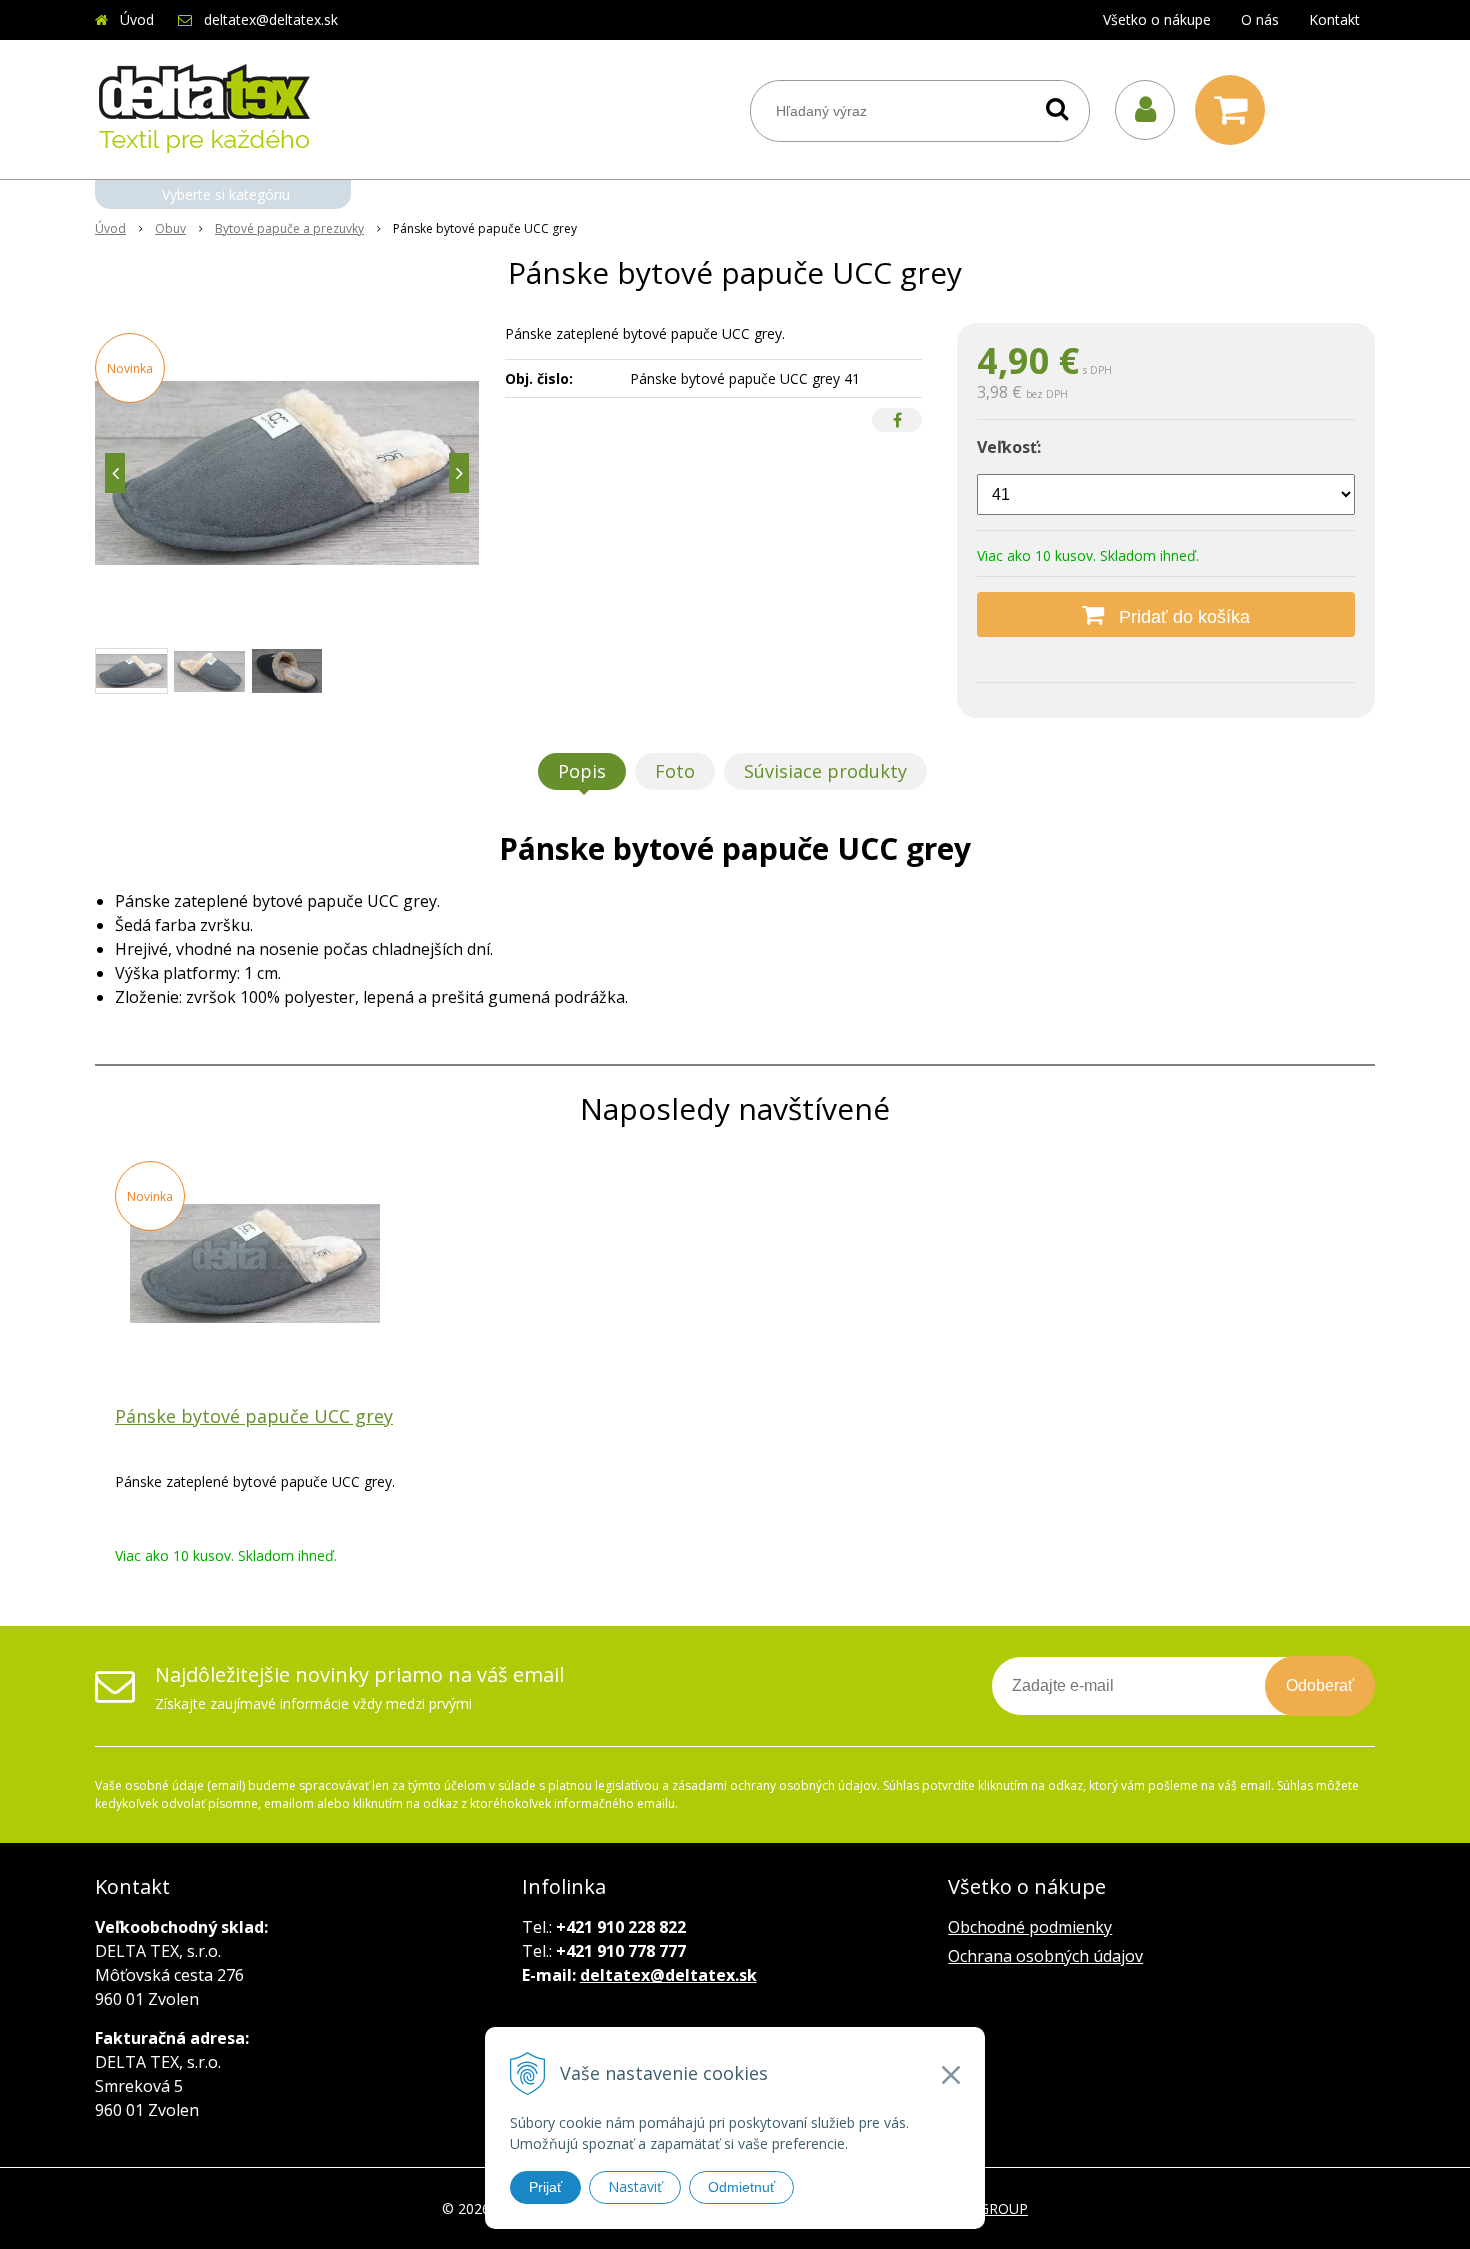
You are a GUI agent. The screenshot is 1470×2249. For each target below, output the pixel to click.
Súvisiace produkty (825, 771)
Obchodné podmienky (1030, 1927)
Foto (675, 771)
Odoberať (1320, 1685)
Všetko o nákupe (1157, 19)
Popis (582, 771)
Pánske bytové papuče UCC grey (254, 1416)
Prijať (545, 2187)
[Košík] (1235, 110)
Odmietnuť (741, 2187)
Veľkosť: (1009, 447)
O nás (1260, 19)
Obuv (170, 228)
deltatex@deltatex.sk (271, 19)
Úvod (137, 19)
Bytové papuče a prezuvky (289, 228)
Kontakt (1334, 19)
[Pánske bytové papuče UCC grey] (287, 473)
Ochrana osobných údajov (1045, 1956)
